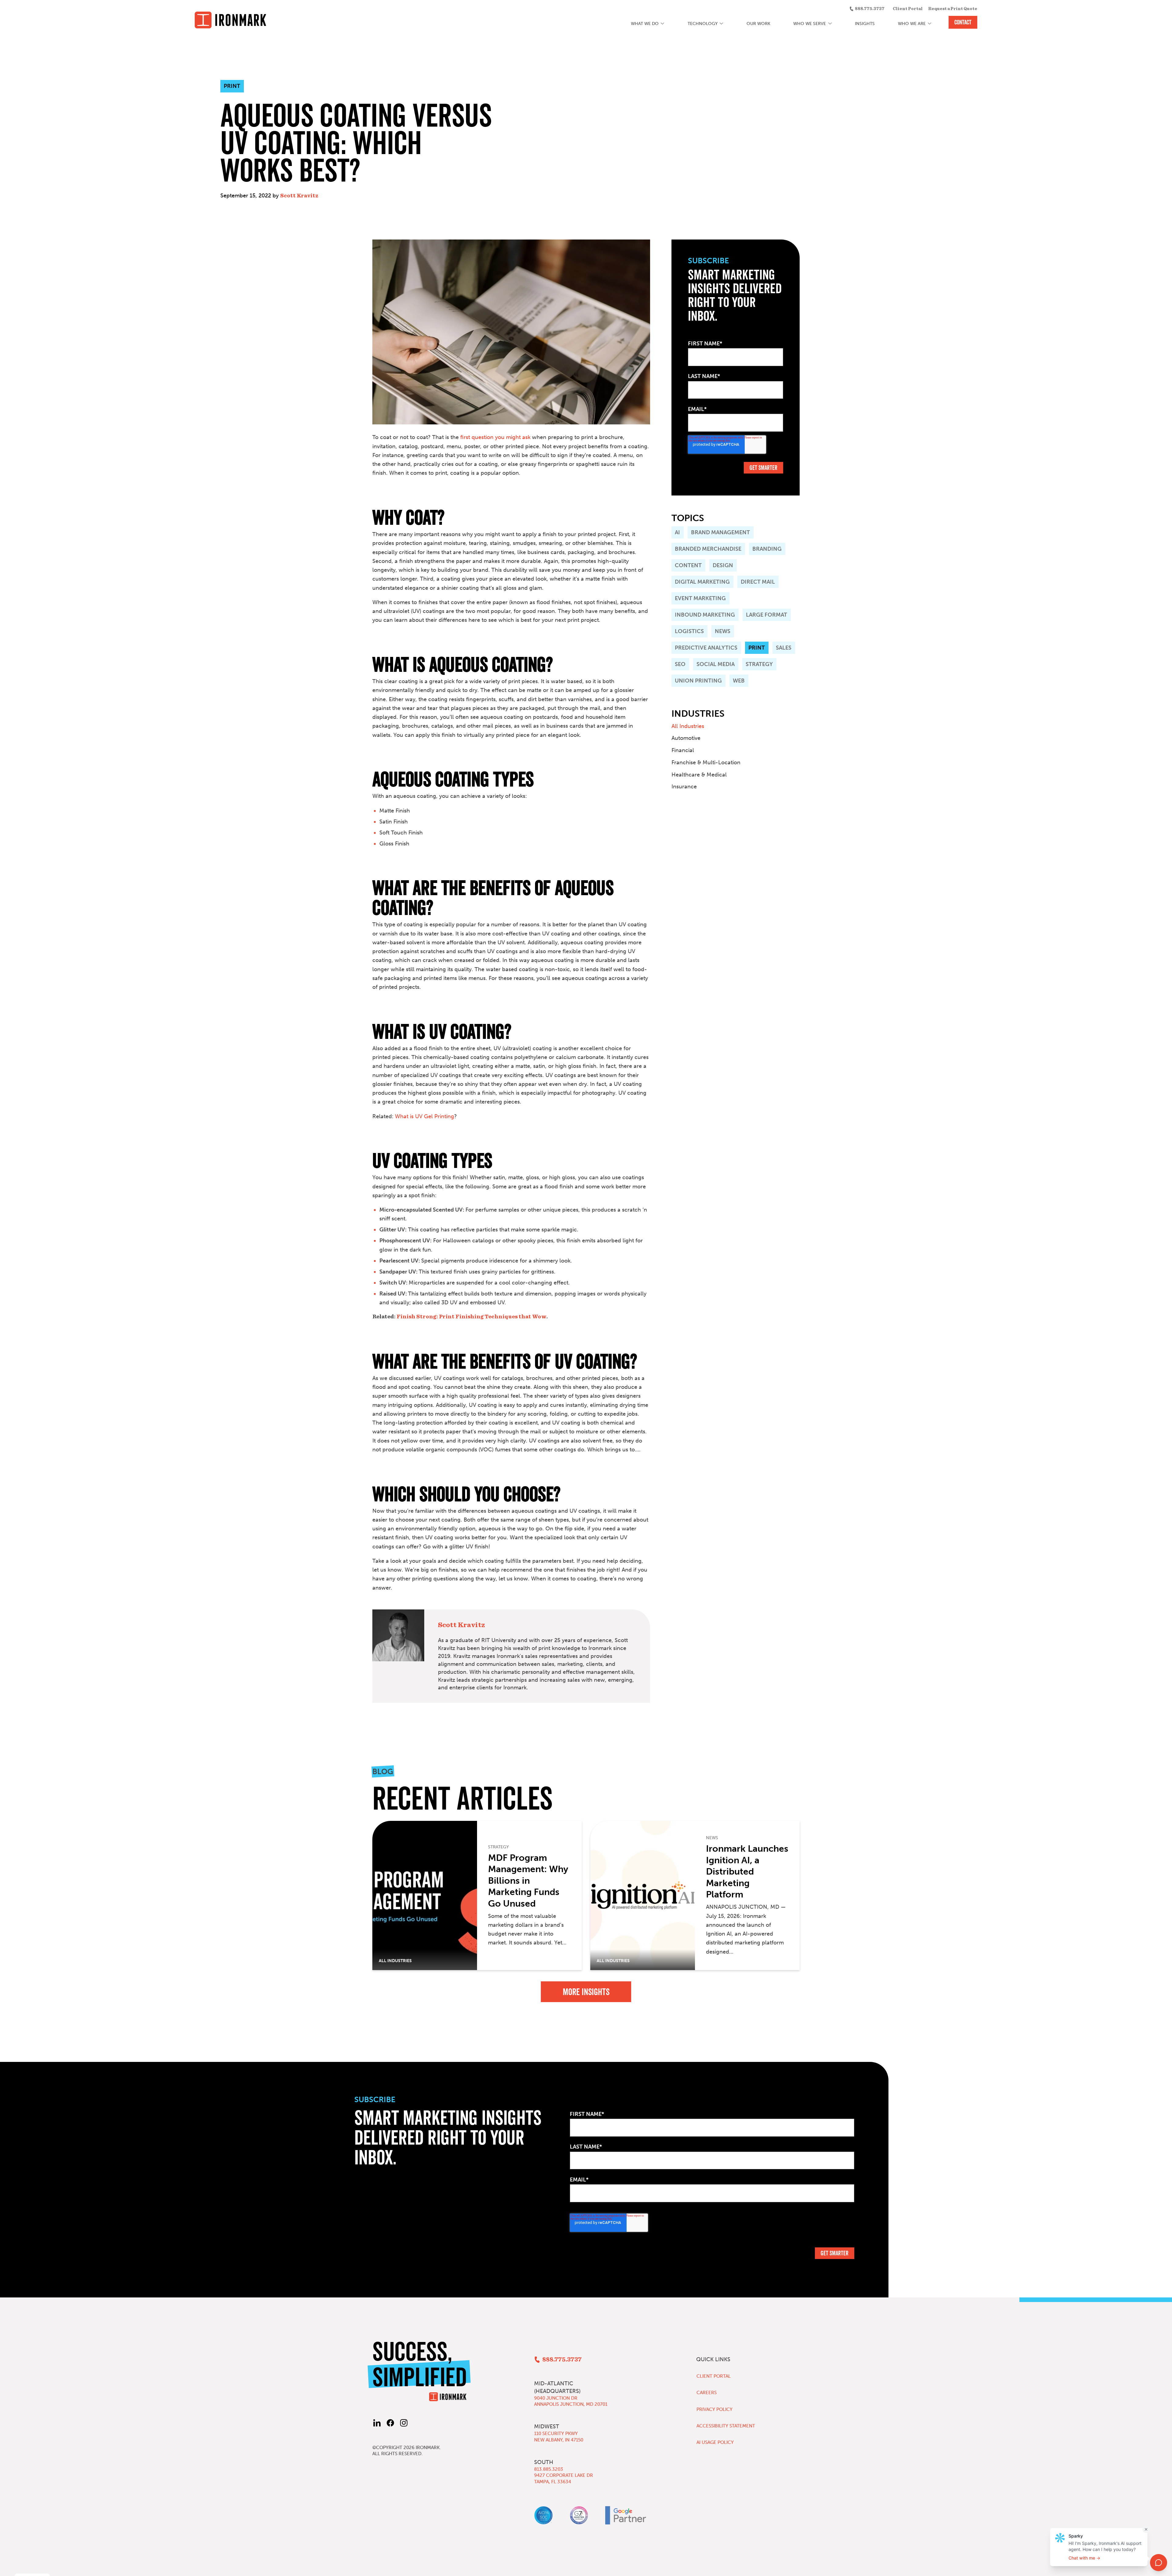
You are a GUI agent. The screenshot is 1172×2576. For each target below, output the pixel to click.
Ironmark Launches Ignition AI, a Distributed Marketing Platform (747, 1872)
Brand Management (720, 532)
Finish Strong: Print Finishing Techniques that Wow (471, 1317)
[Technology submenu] (722, 24)
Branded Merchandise (708, 549)
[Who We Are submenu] (930, 24)
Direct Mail (758, 582)
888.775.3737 (870, 9)
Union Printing (698, 681)
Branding (767, 549)
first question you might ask (495, 437)
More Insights (586, 1992)
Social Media (716, 664)
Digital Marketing (702, 582)
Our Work (758, 24)
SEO (680, 664)
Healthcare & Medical (699, 775)
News (723, 631)
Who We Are (912, 24)
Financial (683, 750)
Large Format (767, 615)
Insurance (684, 787)
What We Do (645, 24)
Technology (703, 24)
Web (739, 681)
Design (723, 565)
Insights (865, 24)
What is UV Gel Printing (425, 1116)
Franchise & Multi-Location (706, 762)
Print (757, 648)
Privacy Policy (714, 2409)
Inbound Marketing (705, 615)
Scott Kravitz (299, 196)
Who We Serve (810, 24)
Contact (963, 22)
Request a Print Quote (953, 9)
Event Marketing (700, 598)
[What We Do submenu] (663, 24)
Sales (784, 648)
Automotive (686, 738)
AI (677, 532)
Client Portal (908, 9)
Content (688, 565)
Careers (707, 2393)
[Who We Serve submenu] (830, 24)
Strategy (759, 664)
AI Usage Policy (715, 2442)
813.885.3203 (549, 2469)
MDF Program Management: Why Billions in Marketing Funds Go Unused (528, 1881)
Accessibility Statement (726, 2426)
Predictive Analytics (706, 648)
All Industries (688, 726)
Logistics (689, 631)
